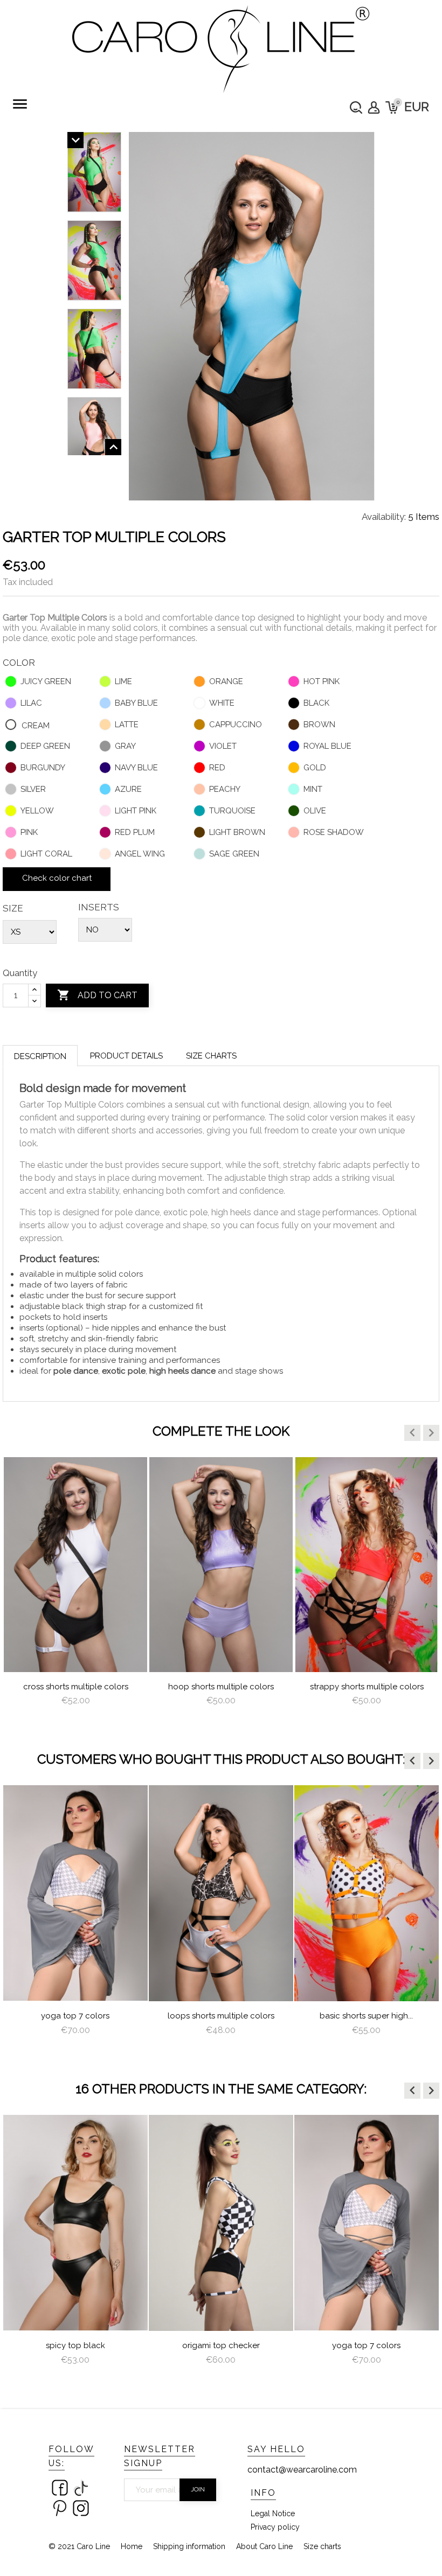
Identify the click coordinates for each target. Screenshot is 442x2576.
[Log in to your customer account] (374, 107)
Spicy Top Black (75, 2345)
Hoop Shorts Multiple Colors (221, 1687)
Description (40, 1056)
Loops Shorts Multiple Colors (221, 2016)
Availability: (384, 517)
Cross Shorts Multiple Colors (76, 1687)
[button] (412, 1433)
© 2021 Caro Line (79, 2546)
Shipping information (189, 2546)
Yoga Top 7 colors (75, 2016)
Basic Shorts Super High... (366, 2016)
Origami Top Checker (221, 2345)
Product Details (126, 1056)
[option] (75, 1592)
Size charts (211, 1056)
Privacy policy (275, 2527)
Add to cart (97, 995)
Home (132, 2546)
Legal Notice (273, 2514)
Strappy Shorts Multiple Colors (367, 1687)
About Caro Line (264, 2546)
